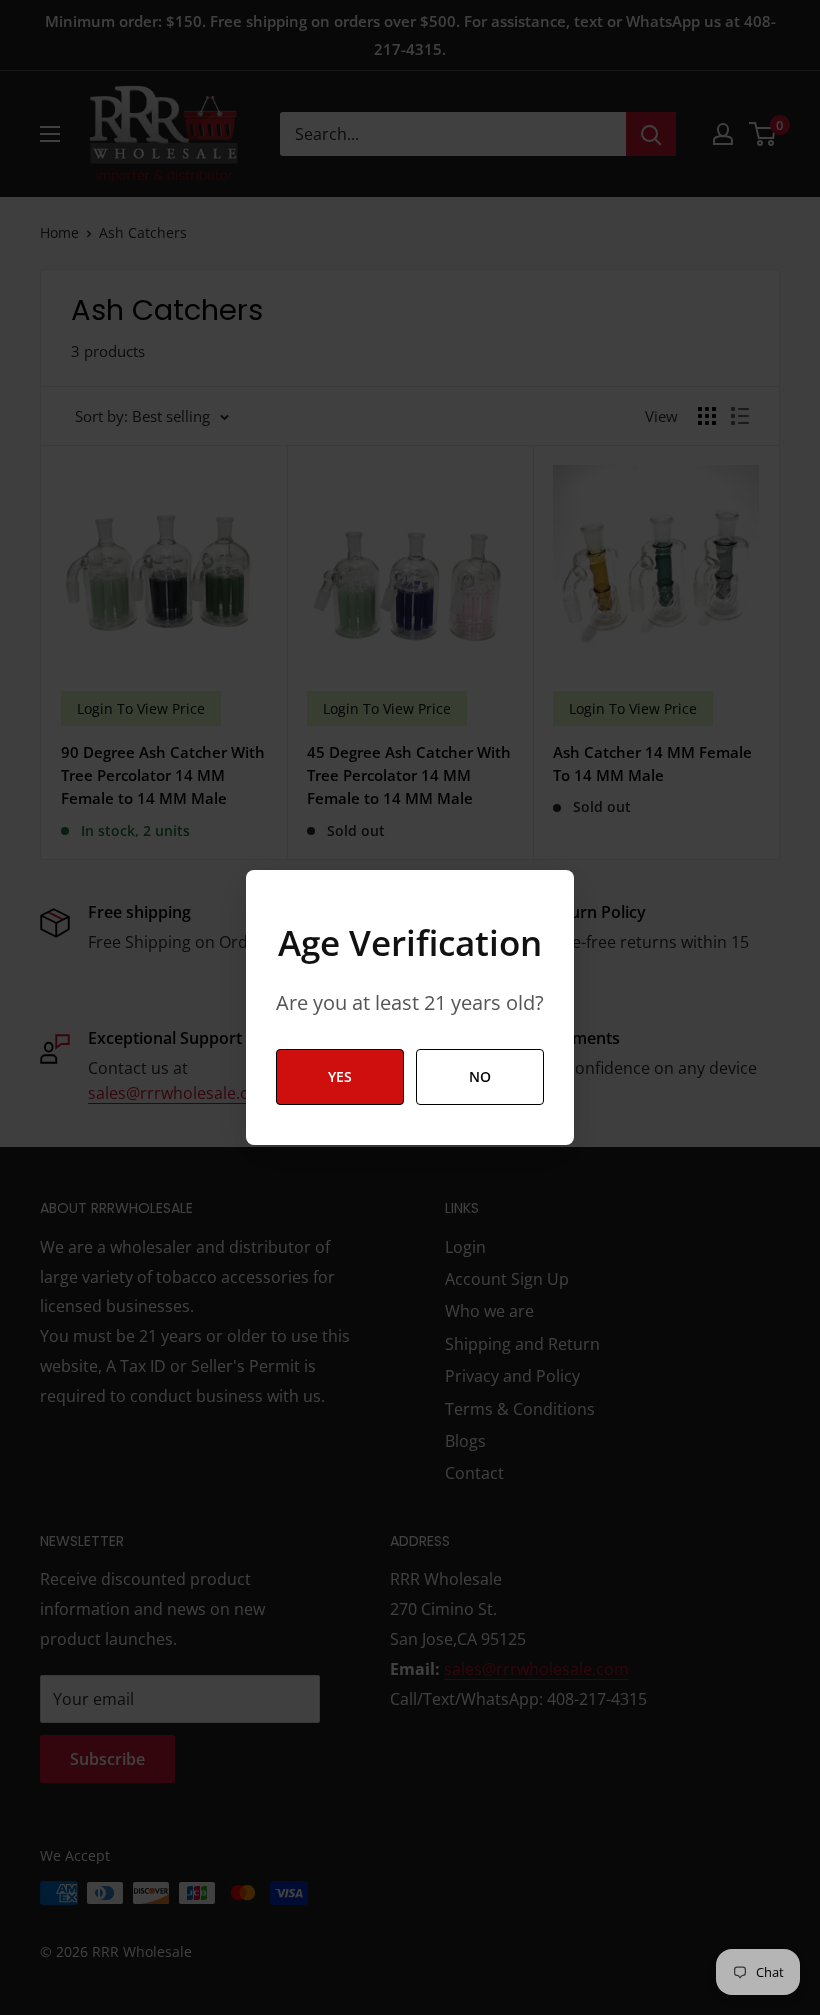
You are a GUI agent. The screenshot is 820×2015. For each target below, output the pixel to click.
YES (340, 1076)
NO (480, 1076)
